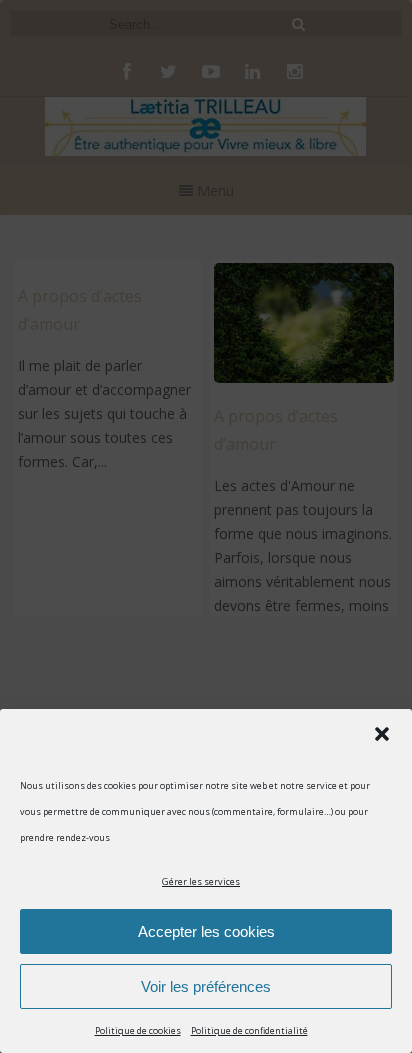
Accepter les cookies (206, 931)
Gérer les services (201, 881)
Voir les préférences (206, 986)
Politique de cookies (138, 1030)
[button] (382, 734)
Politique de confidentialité (249, 1030)
